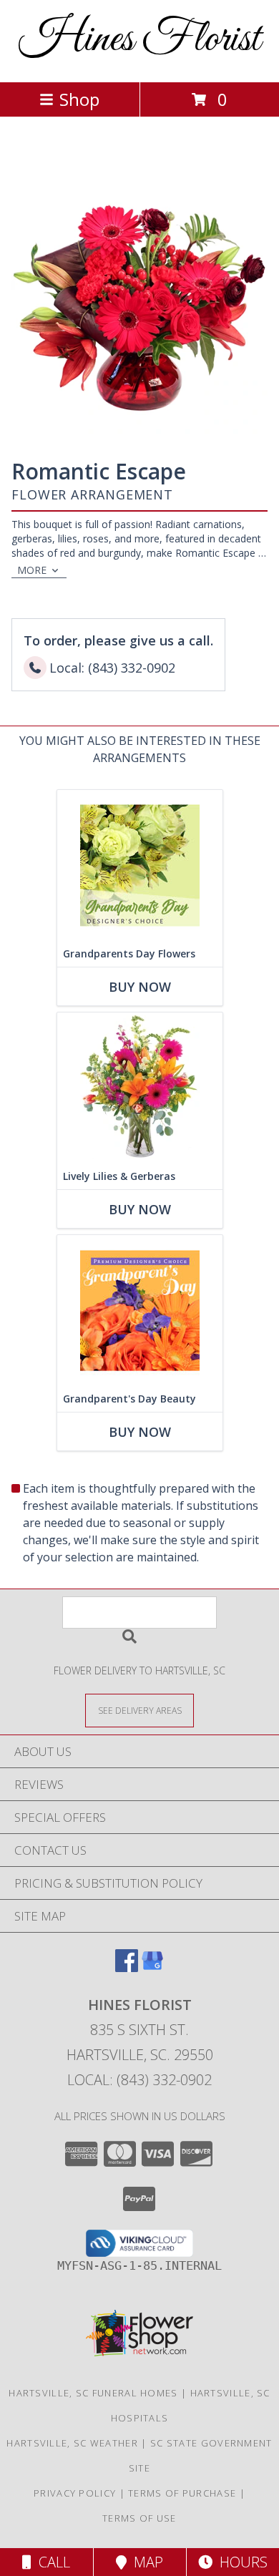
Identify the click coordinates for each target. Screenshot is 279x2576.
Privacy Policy (75, 2493)
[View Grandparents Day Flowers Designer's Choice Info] (140, 865)
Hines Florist (139, 40)
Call (51, 2562)
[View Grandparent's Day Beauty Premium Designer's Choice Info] (140, 1311)
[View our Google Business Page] (152, 1967)
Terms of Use (139, 2518)
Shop (79, 99)
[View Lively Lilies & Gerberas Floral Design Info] (140, 1088)
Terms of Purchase (182, 2493)
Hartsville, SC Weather (72, 2443)
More (32, 570)
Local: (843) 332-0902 (139, 2080)
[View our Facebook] (127, 1967)
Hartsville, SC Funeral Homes (93, 2393)
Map (145, 2562)
